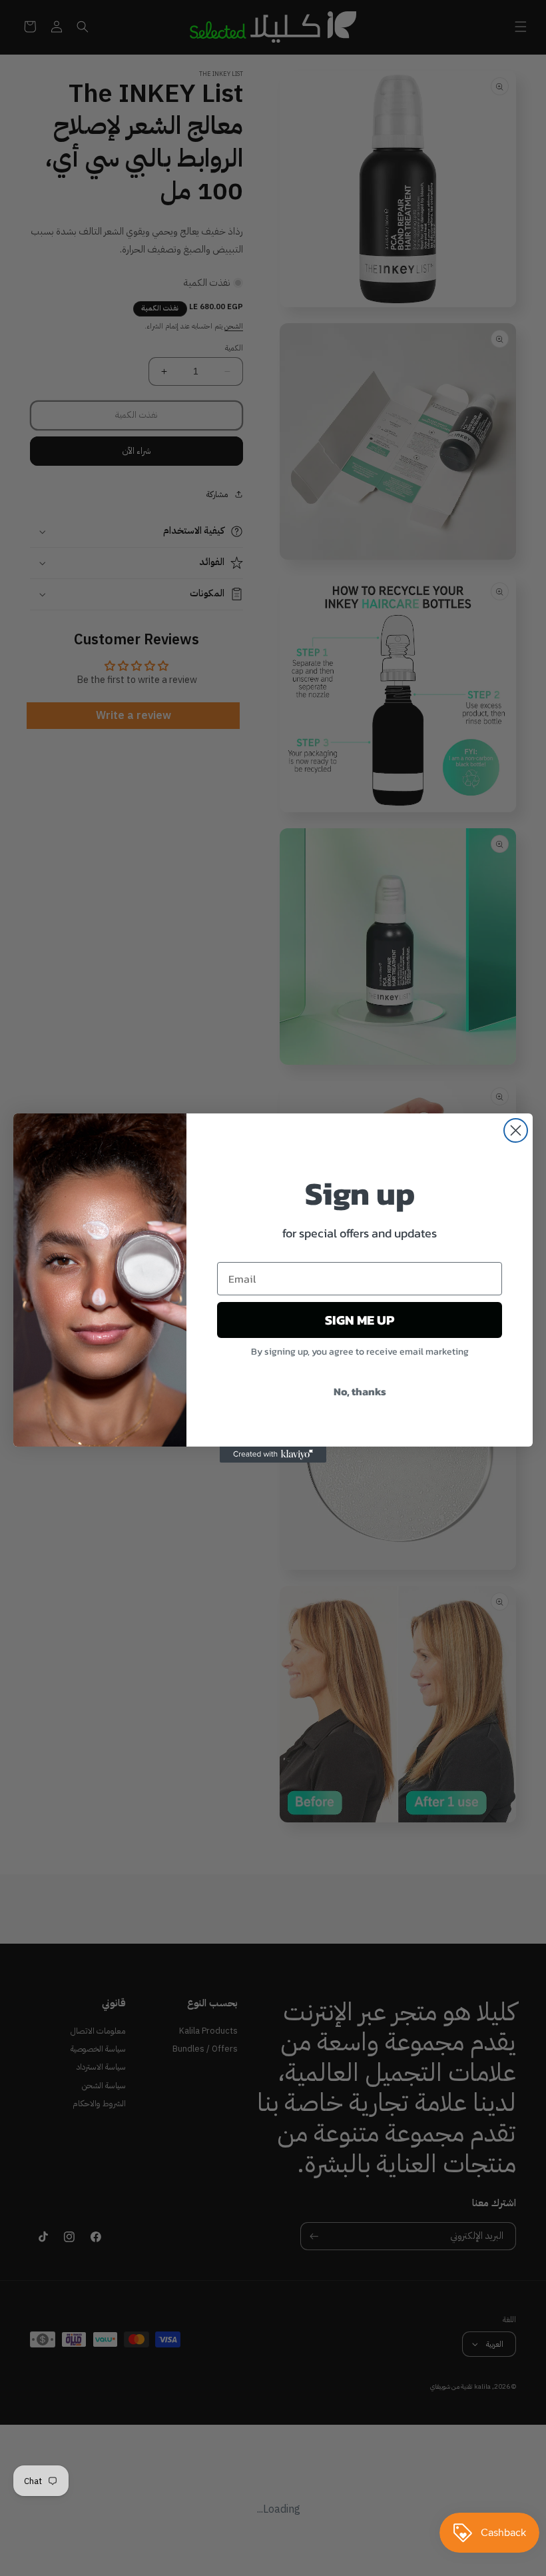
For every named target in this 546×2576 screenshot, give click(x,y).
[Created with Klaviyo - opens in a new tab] (273, 1455)
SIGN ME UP (360, 1320)
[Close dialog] (516, 1130)
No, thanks (360, 1391)
